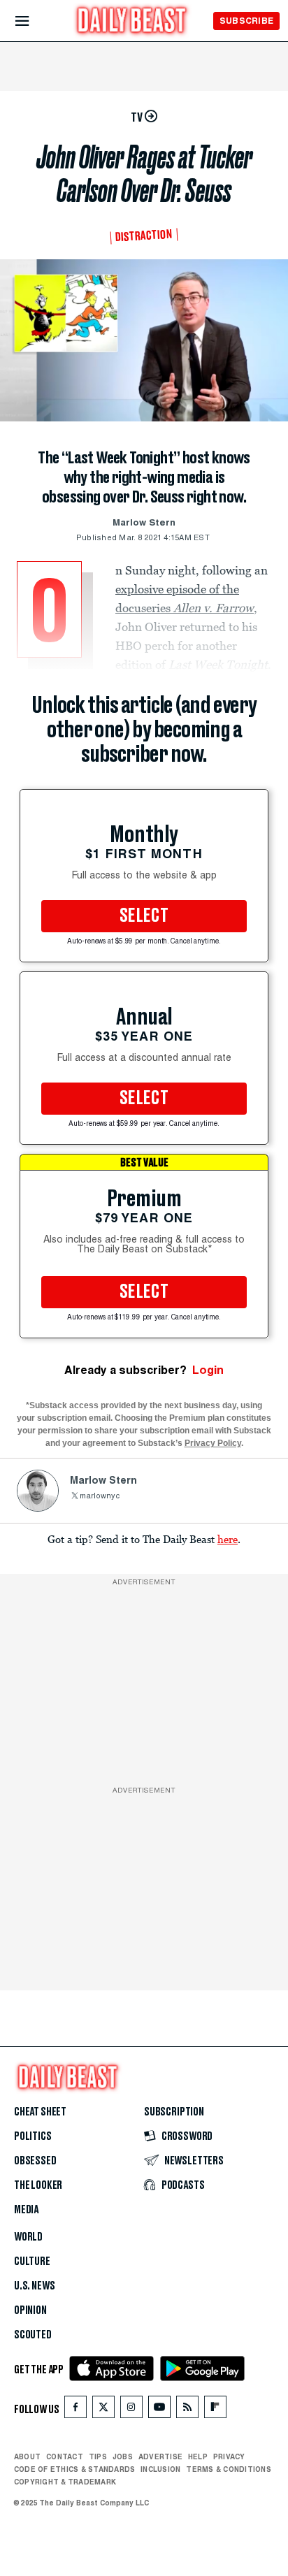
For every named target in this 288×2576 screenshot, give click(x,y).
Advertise (160, 2456)
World (28, 2237)
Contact (65, 2456)
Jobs (123, 2456)
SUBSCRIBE (246, 21)
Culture (32, 2262)
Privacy (229, 2456)
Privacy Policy (213, 1443)
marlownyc (100, 1497)
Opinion (30, 2310)
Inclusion (160, 2469)
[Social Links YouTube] (159, 2410)
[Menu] (34, 21)
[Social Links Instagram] (131, 2410)
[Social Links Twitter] (103, 2410)
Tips (98, 2456)
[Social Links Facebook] (75, 2410)
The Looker (38, 2185)
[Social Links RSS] (187, 2410)
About (27, 2456)
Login (208, 1370)
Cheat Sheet (40, 2112)
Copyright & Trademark (65, 2482)
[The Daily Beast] (132, 22)
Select (144, 916)
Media (26, 2210)
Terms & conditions (228, 2469)
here (228, 1539)
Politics (33, 2136)
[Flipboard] (215, 2410)
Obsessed (35, 2161)
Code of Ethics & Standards (74, 2469)
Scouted (33, 2335)
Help (198, 2456)
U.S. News (34, 2286)
